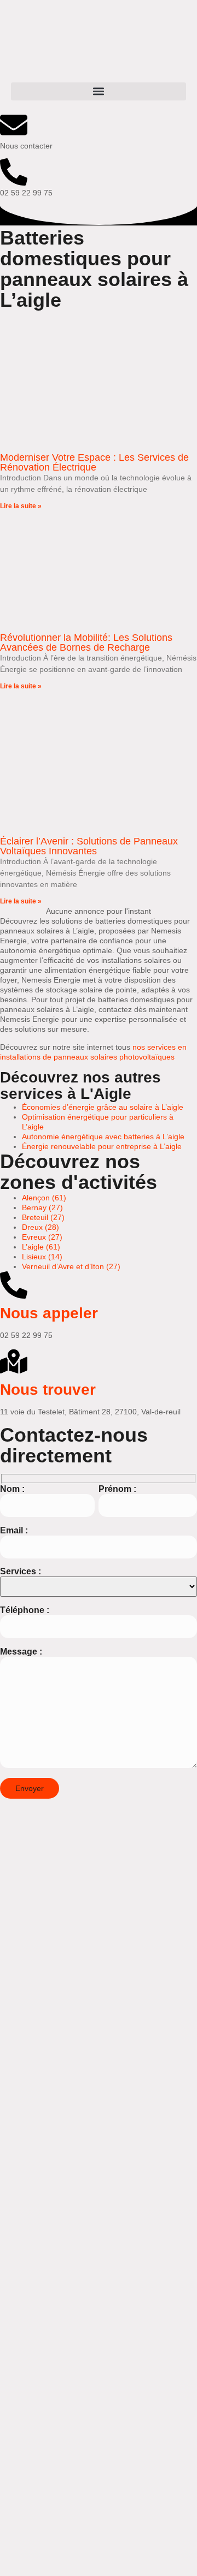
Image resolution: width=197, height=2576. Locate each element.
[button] (99, 91)
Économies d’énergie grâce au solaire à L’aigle (103, 1107)
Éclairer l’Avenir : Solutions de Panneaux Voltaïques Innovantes (89, 846)
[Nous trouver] (14, 1361)
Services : (21, 1571)
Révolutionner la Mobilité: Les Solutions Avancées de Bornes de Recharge (86, 642)
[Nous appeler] (14, 1285)
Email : (14, 1530)
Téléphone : (25, 1610)
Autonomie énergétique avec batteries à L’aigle (103, 1137)
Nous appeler (49, 1313)
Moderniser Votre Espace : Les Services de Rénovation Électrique (94, 462)
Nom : (12, 1489)
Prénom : (117, 1489)
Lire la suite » (21, 506)
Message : (21, 1652)
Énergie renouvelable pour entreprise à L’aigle (102, 1146)
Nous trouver (48, 1390)
